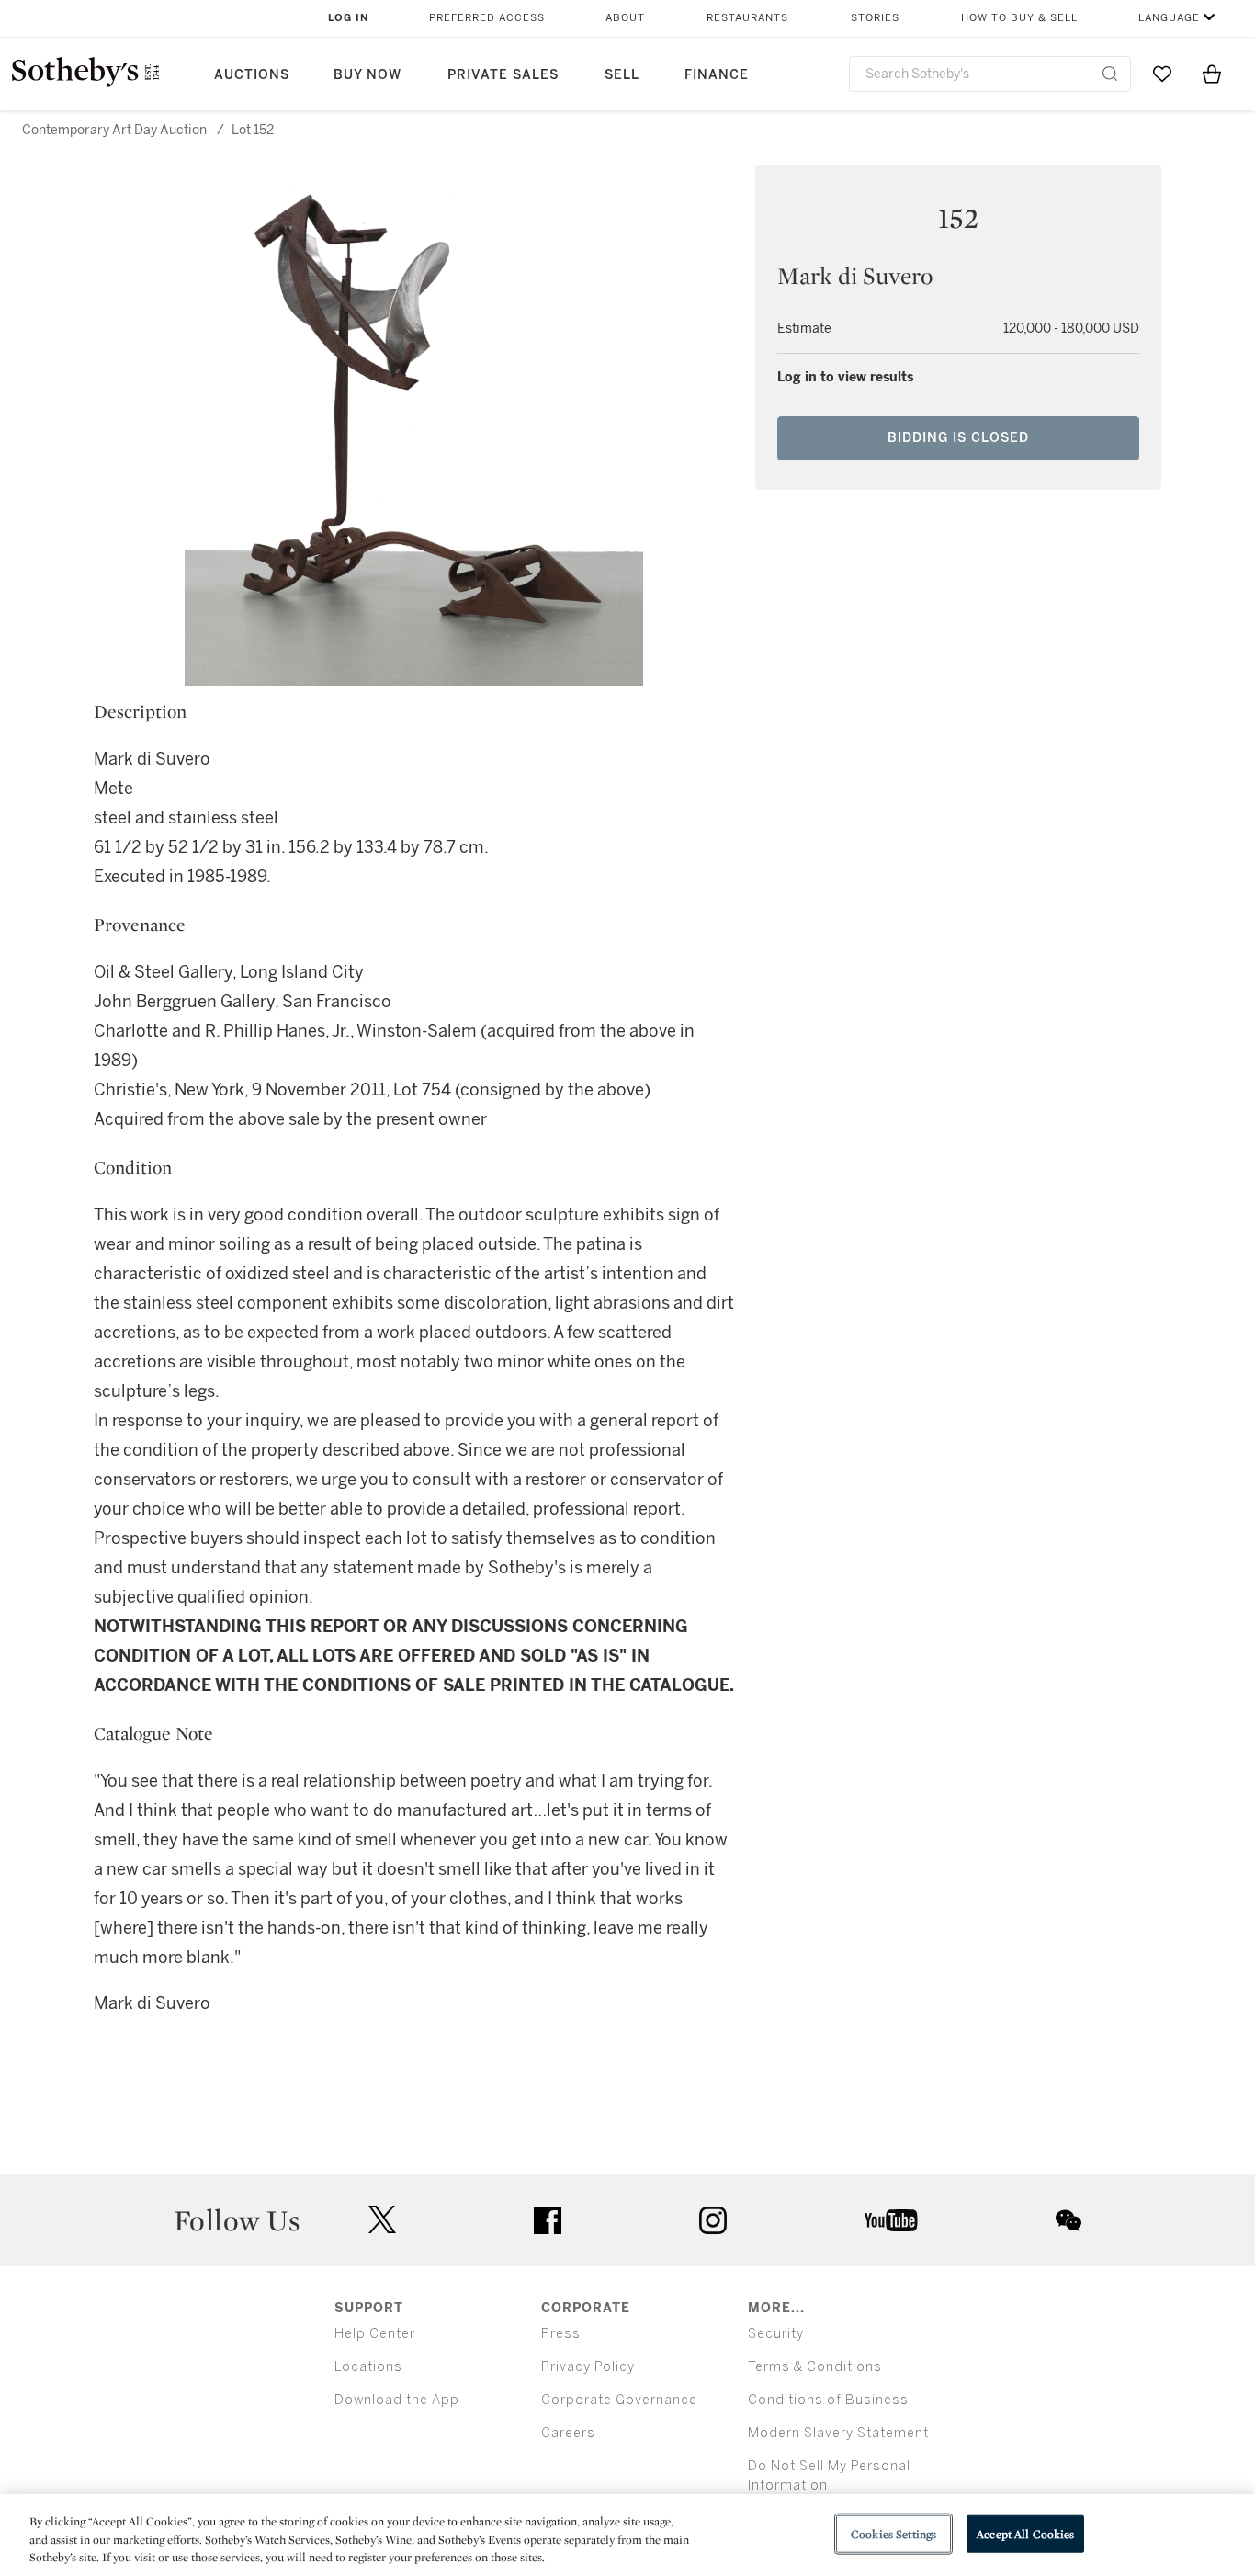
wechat (1068, 2220)
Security (776, 2334)
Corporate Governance (619, 2400)
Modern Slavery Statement (838, 2433)
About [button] (625, 18)
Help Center (375, 2334)
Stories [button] (875, 18)
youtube (891, 2220)
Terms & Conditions (815, 2367)
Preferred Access (487, 18)
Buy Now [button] (367, 75)
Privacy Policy (588, 2367)
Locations (368, 2367)
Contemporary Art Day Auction (114, 130)
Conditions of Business (828, 2400)
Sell (622, 75)
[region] (627, 2535)
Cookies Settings (893, 2533)
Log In (349, 18)
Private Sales (503, 75)
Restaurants (747, 18)
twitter (382, 2220)
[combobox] (990, 74)
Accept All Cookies (1025, 2533)
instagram (713, 2220)
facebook (548, 2220)
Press (561, 2334)
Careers (568, 2433)
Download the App (397, 2400)
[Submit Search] (1110, 74)
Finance (717, 75)
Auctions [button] (252, 75)
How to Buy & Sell (1019, 18)
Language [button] (1169, 18)
